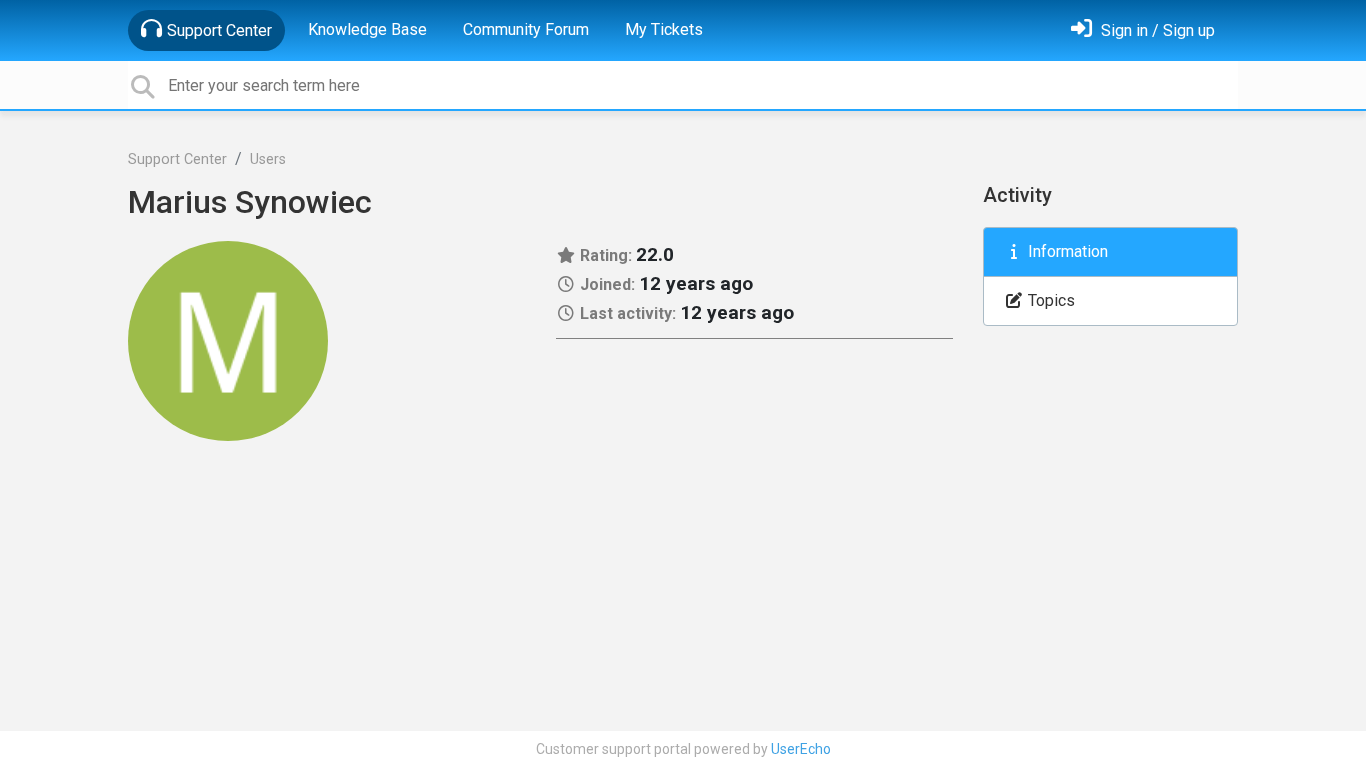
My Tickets (664, 29)
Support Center (219, 30)
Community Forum (526, 29)
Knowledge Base (367, 29)
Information (1066, 251)
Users (268, 159)
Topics (1049, 300)
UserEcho (801, 749)
